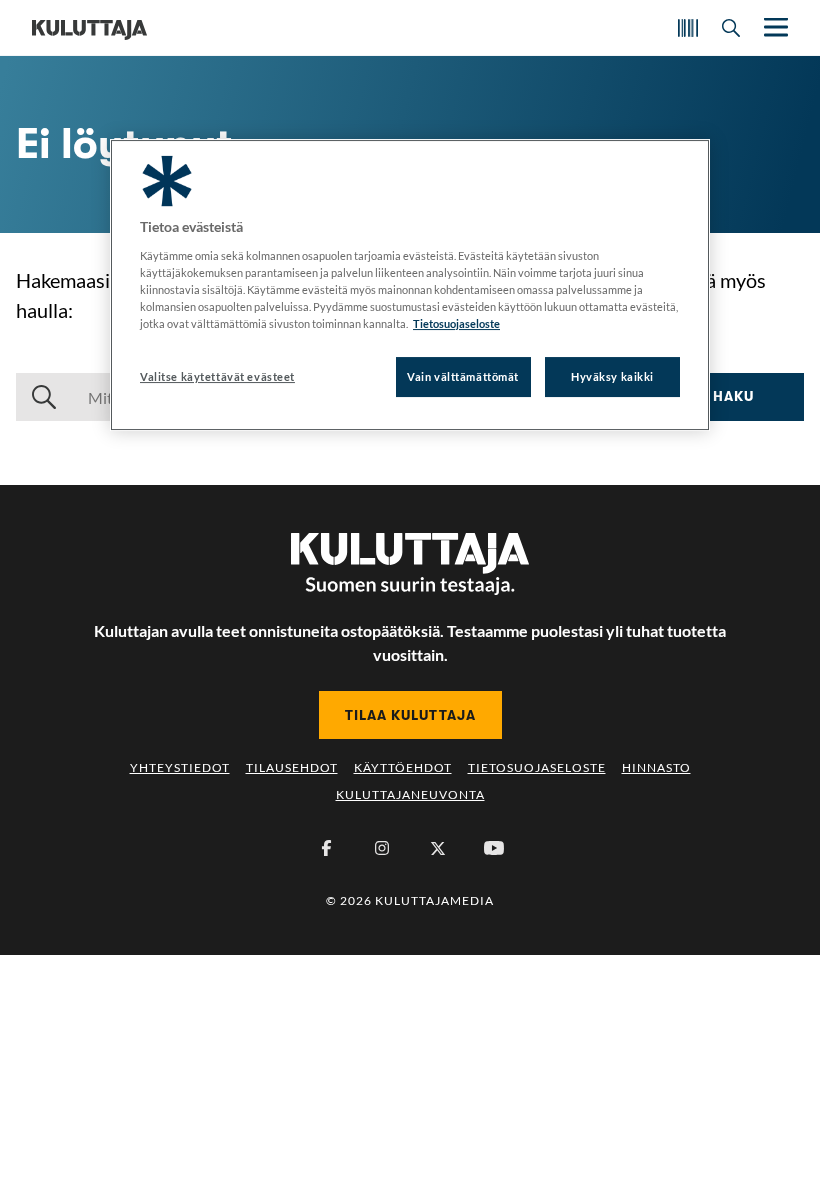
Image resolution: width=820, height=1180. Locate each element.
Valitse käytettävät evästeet (217, 376)
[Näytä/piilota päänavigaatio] (774, 27)
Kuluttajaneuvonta (410, 794)
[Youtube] (494, 848)
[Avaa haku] (731, 28)
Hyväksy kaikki (612, 376)
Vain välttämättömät (463, 376)
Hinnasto (656, 767)
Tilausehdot (292, 767)
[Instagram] (382, 848)
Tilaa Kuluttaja (410, 715)
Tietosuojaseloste (537, 767)
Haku (733, 396)
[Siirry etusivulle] (89, 28)
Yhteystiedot (180, 767)
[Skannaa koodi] (688, 28)
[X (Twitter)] (438, 848)
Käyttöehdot (403, 767)
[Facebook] (326, 848)
